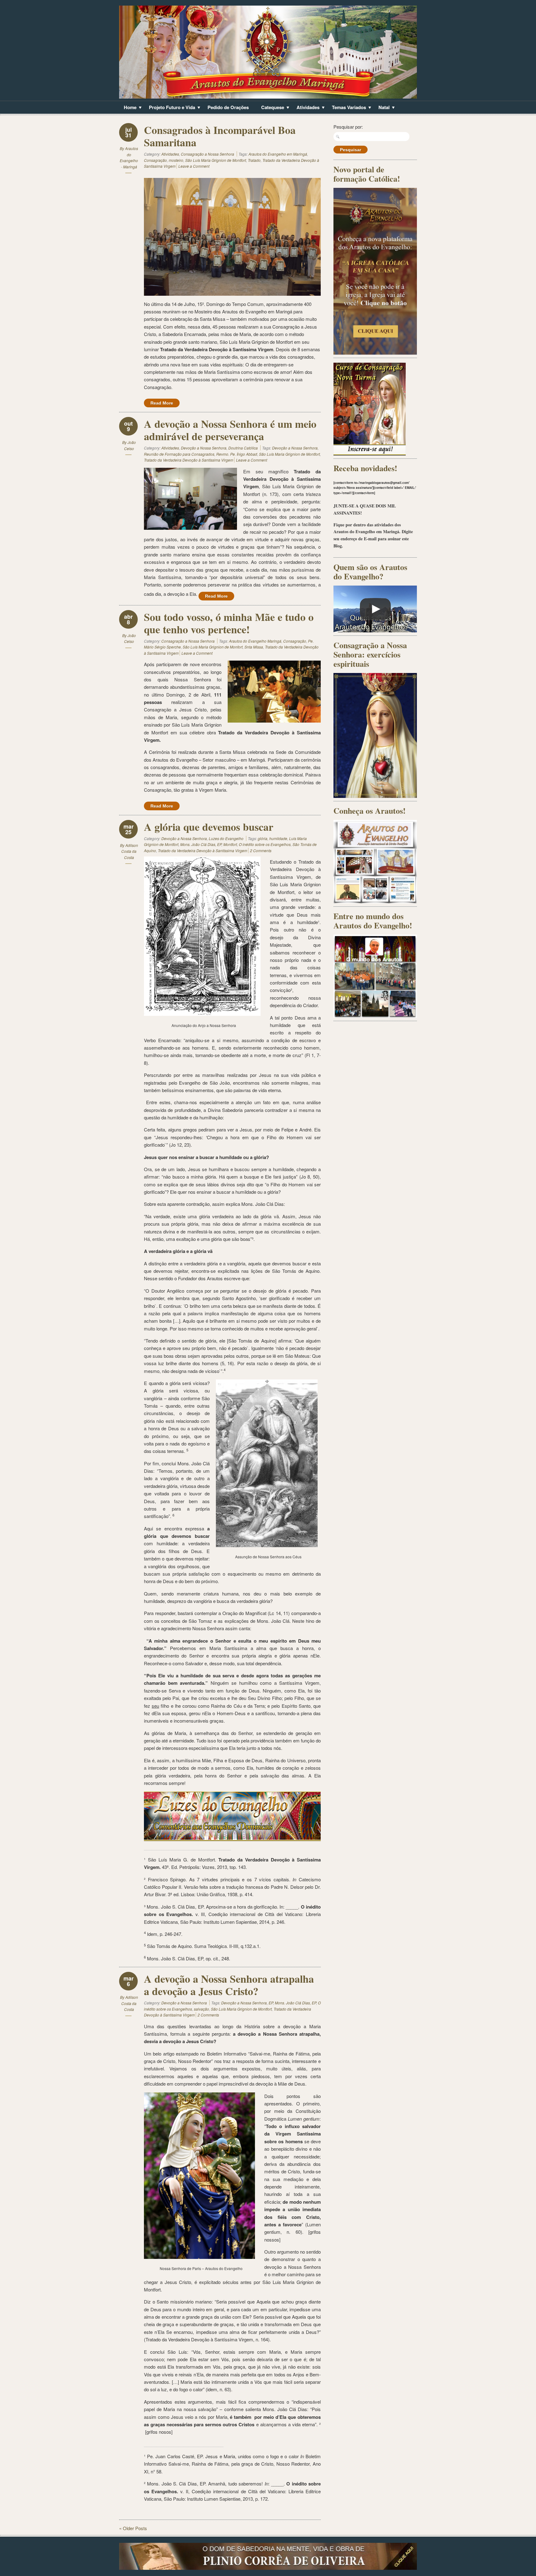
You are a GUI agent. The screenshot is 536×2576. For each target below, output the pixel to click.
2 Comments (261, 850)
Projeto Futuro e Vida (170, 108)
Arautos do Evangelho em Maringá (278, 154)
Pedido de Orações (228, 107)
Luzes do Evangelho (226, 838)
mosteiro (176, 160)
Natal (382, 108)
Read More (162, 403)
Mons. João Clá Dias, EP (201, 844)
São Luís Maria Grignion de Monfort (213, 647)
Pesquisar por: (348, 127)
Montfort (230, 844)
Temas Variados (347, 108)
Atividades (306, 108)
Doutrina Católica (243, 448)
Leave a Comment (194, 166)
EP (271, 2003)
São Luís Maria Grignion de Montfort (216, 160)
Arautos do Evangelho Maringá (255, 641)
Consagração (155, 160)
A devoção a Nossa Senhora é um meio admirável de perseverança (230, 430)
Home (128, 108)
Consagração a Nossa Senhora (208, 154)
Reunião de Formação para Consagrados (179, 454)
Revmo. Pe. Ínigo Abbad (237, 454)
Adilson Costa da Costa (130, 851)
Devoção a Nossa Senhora (204, 448)
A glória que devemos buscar (209, 827)
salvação (201, 2009)
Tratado (254, 160)
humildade (278, 838)
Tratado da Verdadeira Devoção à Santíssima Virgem (189, 460)
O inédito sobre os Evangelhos (265, 844)
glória (263, 838)
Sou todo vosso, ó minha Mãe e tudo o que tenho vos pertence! (229, 623)
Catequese (270, 108)
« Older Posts (133, 2528)
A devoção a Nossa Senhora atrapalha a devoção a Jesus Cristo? (229, 1985)
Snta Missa (254, 647)
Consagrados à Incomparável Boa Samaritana (220, 136)
